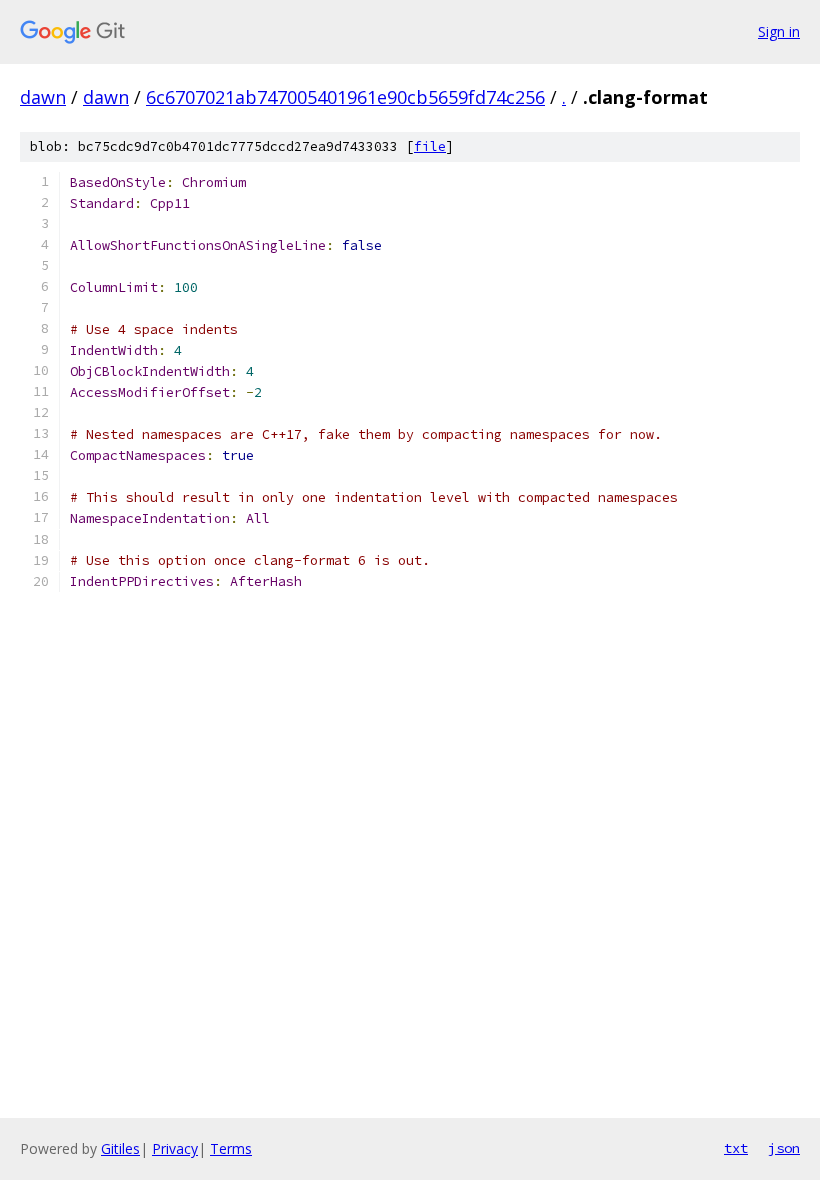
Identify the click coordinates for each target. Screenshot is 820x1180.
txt (736, 1148)
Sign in (779, 31)
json (784, 1148)
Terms (231, 1148)
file (430, 146)
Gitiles (120, 1148)
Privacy (175, 1148)
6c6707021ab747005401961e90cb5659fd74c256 (345, 97)
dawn (43, 97)
